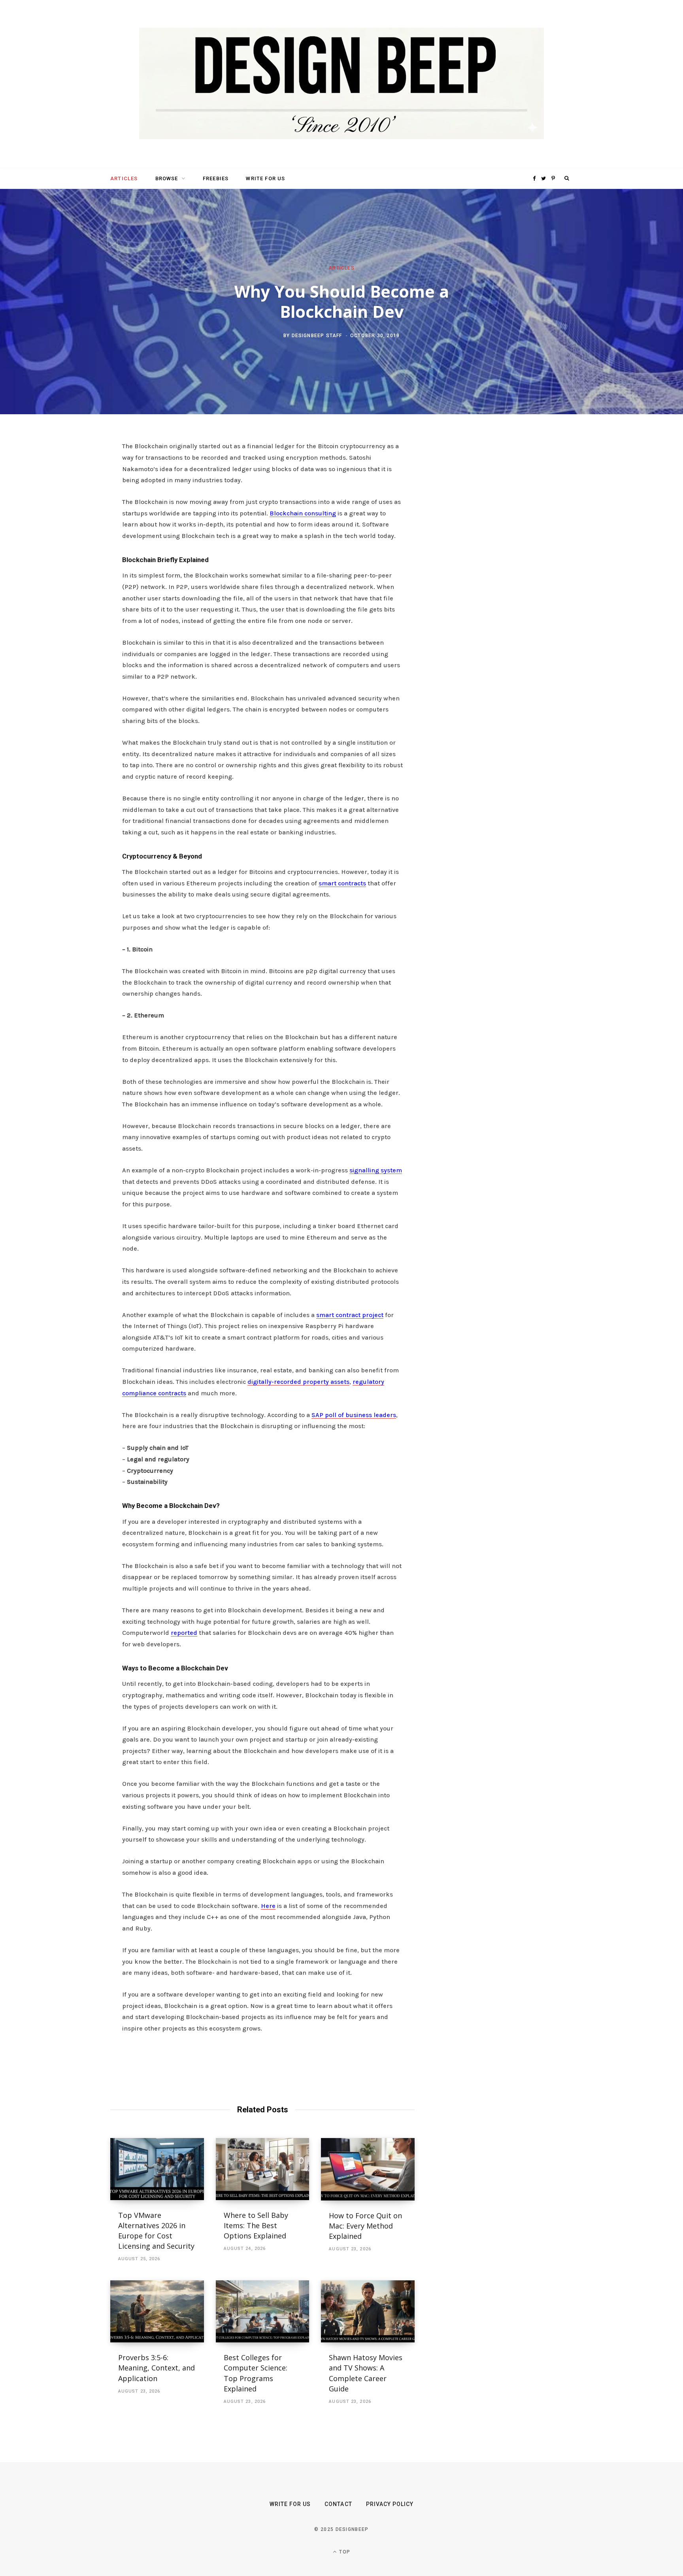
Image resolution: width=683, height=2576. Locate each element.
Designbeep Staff (317, 335)
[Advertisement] (498, 562)
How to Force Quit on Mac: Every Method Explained (365, 2226)
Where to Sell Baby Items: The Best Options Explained (256, 2225)
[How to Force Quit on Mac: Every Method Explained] (368, 2169)
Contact (338, 2504)
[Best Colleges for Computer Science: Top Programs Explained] (263, 2312)
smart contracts (342, 883)
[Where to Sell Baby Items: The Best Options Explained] (263, 2169)
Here (268, 1906)
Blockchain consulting (303, 513)
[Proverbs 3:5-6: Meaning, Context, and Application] (157, 2312)
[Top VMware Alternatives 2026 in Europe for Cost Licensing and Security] (157, 2169)
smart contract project (350, 1315)
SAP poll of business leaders (354, 1415)
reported (184, 1633)
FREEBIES (216, 178)
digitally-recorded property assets (298, 1382)
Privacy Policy (390, 2504)
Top (344, 2552)
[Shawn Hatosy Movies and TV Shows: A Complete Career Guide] (368, 2312)
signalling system (376, 1170)
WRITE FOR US (265, 178)
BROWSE (167, 178)
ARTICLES (124, 178)
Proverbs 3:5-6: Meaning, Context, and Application (157, 2368)
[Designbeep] (341, 84)
